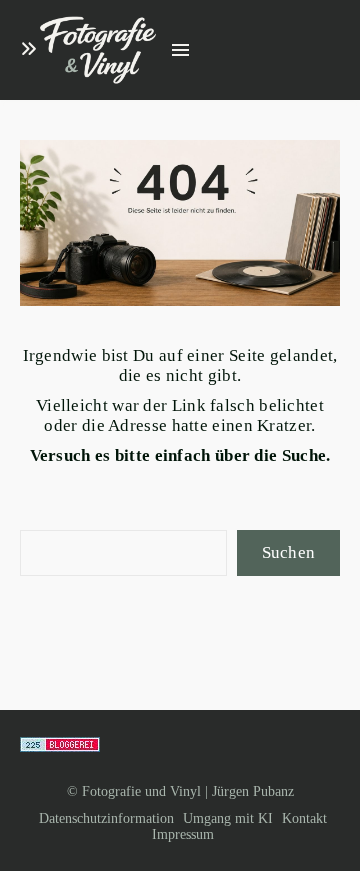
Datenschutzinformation (106, 818)
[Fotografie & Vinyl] (98, 50)
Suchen (289, 552)
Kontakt (304, 818)
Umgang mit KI (228, 818)
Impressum (183, 834)
